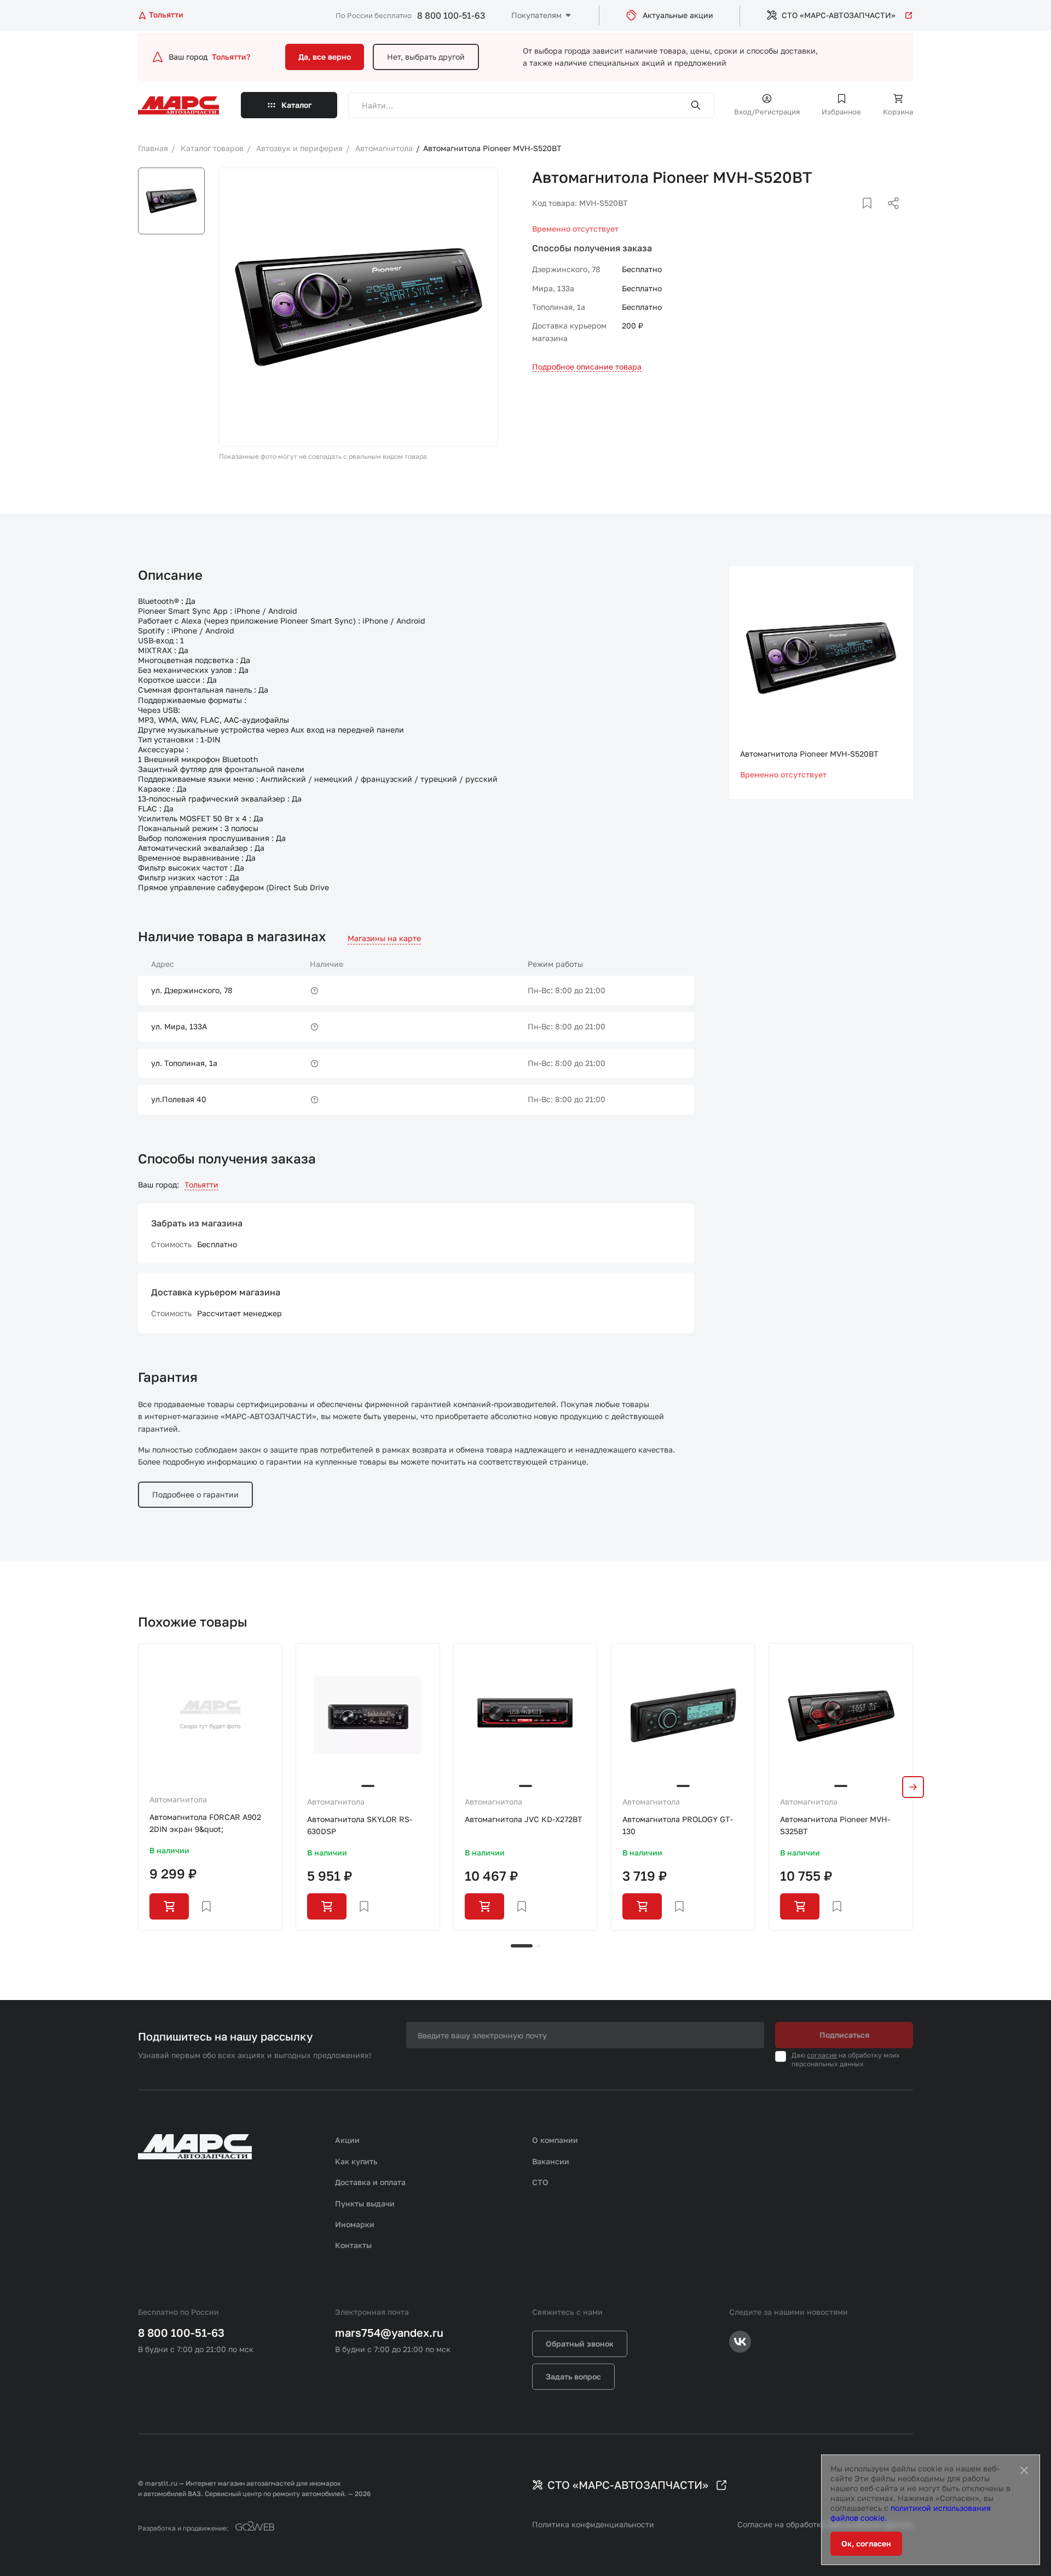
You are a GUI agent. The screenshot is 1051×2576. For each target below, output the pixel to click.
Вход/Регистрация (767, 112)
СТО (540, 2182)
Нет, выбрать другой (426, 57)
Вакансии (551, 2161)
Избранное (841, 112)
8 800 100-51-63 (451, 15)
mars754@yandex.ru (389, 2332)
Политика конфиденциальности (593, 2524)
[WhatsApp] (890, 216)
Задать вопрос (573, 2376)
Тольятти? (231, 57)
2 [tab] (539, 1946)
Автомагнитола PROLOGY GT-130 (678, 1825)
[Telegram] (837, 216)
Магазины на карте (384, 938)
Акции (347, 2140)
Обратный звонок (580, 2344)
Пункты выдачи (365, 2203)
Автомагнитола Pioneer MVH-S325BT (835, 1825)
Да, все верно (325, 57)
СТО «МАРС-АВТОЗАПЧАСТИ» (839, 15)
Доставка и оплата (370, 2182)
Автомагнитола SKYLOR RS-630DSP (360, 1825)
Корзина (898, 112)
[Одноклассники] (872, 216)
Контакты (353, 2245)
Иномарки (355, 2224)
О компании (555, 2140)
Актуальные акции (678, 15)
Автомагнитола (178, 1799)
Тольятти (201, 1185)
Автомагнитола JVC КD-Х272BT (524, 1819)
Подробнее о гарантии (195, 1494)
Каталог (297, 105)
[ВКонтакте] (854, 216)
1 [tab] (522, 1946)
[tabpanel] (210, 1787)
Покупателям (536, 15)
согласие (822, 2055)
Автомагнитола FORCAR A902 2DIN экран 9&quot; (205, 1823)
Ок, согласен (866, 2543)
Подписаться (844, 2035)
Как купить (356, 2161)
